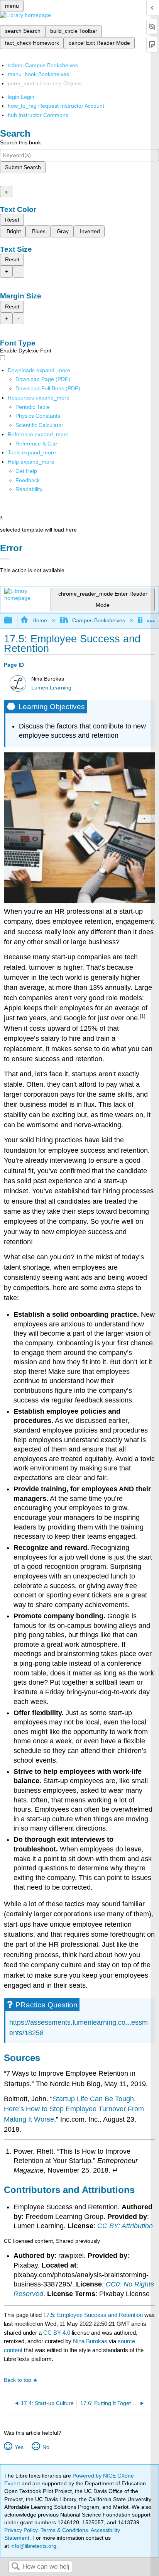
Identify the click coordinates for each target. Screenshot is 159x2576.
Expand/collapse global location (151, 618)
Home (40, 620)
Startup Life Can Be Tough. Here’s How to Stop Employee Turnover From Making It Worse (74, 2109)
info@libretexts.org (33, 2546)
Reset (12, 220)
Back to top (18, 2380)
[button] (28, 480)
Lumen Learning (51, 688)
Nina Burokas (90, 2341)
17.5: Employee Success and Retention (93, 2315)
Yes (19, 2447)
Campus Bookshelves (99, 620)
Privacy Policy (21, 2530)
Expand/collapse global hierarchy (13, 621)
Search (15, 2567)
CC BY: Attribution (125, 2226)
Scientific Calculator (39, 425)
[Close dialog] (5, 559)
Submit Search (23, 167)
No (46, 2447)
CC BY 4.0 (57, 2333)
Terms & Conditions (64, 2530)
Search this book (20, 142)
